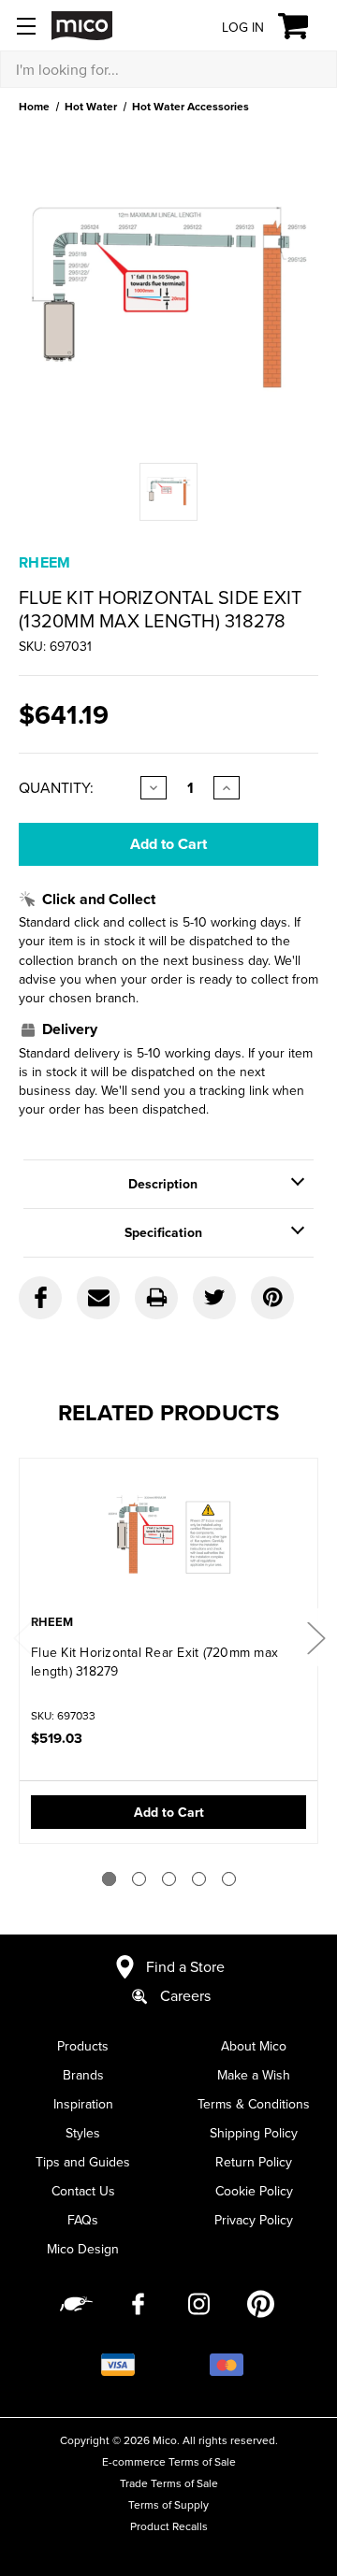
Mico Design (83, 2249)
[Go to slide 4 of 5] (199, 1879)
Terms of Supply (168, 2504)
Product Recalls (169, 2526)
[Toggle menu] (26, 26)
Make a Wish (254, 2075)
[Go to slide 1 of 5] (109, 1879)
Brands (83, 2075)
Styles (83, 2133)
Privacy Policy (254, 2220)
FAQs (83, 2220)
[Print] (156, 1298)
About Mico (254, 2046)
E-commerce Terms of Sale (169, 2461)
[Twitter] (214, 1298)
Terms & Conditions (254, 2104)
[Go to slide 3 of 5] (169, 1879)
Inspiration (83, 2104)
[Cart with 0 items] (304, 26)
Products (83, 2046)
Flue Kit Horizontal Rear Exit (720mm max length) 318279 (154, 1662)
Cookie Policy (254, 2191)
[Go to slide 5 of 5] (229, 1879)
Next (315, 1637)
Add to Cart (169, 1812)
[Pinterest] (272, 1298)
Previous (22, 1637)
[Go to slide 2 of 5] (139, 1879)
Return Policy (254, 2162)
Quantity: (56, 787)
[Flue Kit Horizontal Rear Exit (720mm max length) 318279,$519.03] (168, 1538)
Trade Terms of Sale (169, 2483)
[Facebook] (40, 1298)
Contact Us (83, 2191)
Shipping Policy (254, 2133)
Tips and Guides (83, 2162)
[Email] (98, 1298)
